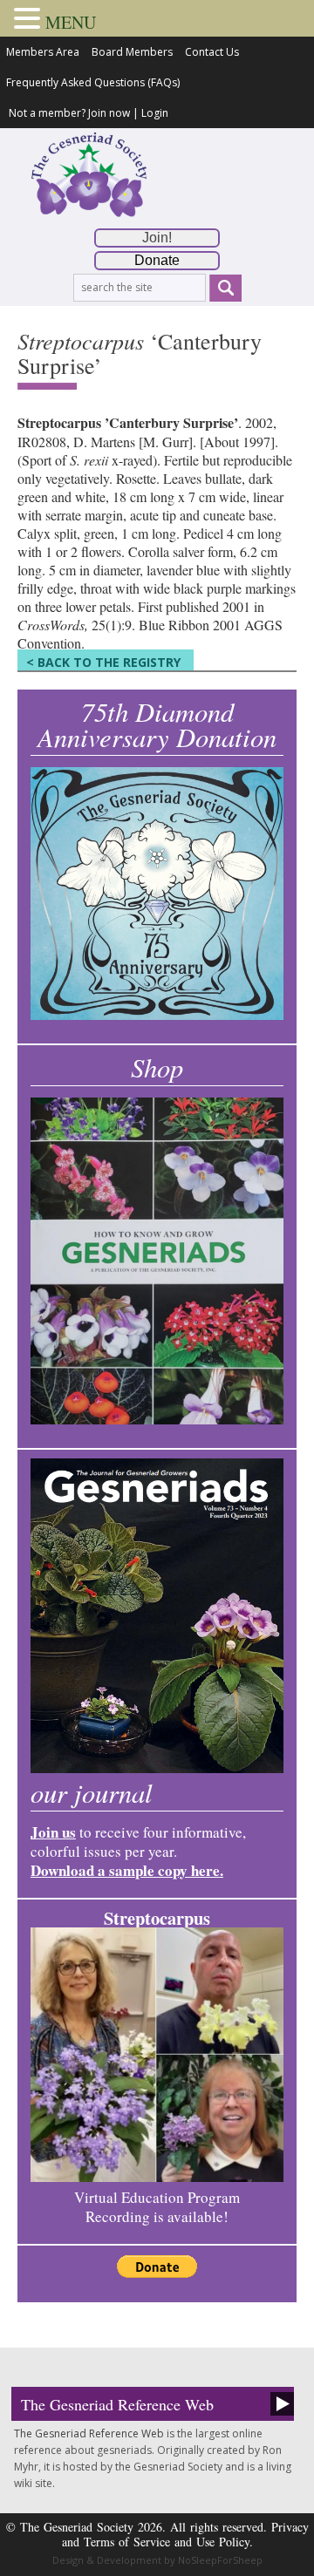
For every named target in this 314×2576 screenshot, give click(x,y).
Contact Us (212, 52)
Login (155, 113)
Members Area (43, 52)
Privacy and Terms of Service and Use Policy (185, 2534)
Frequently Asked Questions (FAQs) (93, 82)
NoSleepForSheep (220, 2560)
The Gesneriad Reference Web (117, 2404)
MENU (71, 22)
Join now (109, 113)
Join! (157, 238)
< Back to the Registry (103, 662)
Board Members (132, 52)
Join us (53, 1832)
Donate (157, 260)
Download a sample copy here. (127, 1870)
